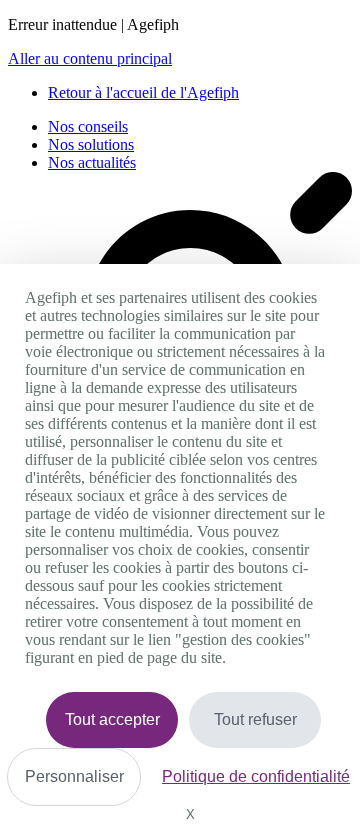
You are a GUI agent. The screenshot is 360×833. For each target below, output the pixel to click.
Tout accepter (112, 719)
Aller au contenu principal (90, 58)
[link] (143, 92)
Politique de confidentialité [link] (256, 776)
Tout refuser (255, 719)
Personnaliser (74, 776)
